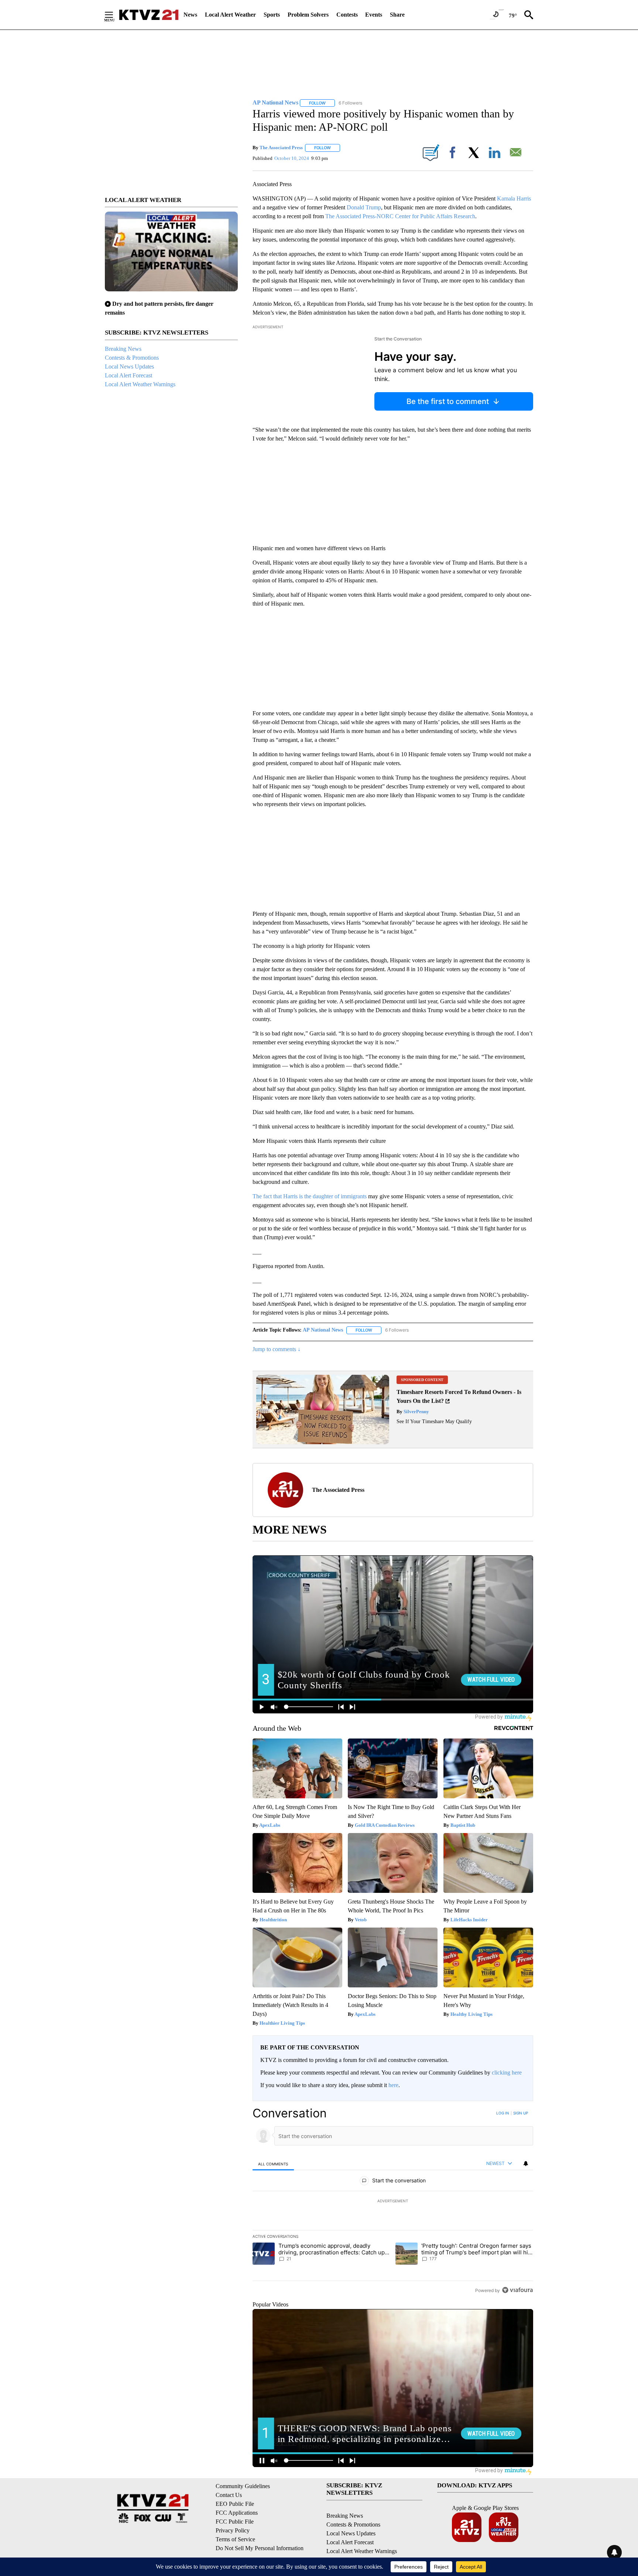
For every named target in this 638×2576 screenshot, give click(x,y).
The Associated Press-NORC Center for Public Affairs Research (400, 216)
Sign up (521, 2113)
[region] (393, 2202)
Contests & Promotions (132, 358)
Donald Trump (364, 207)
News (190, 15)
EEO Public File (235, 2504)
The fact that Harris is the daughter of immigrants (310, 1196)
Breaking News (123, 349)
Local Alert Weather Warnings (140, 384)
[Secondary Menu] (114, 15)
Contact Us (229, 2495)
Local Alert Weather (230, 15)
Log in (503, 2113)
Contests (347, 15)
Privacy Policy (233, 2530)
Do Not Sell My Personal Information (260, 2548)
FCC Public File (235, 2522)
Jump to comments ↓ (277, 1349)
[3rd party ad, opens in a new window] (323, 1442)
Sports (272, 15)
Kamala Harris (514, 198)
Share (397, 15)
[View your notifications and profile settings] (526, 2164)
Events (374, 15)
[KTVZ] (149, 15)
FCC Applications (237, 2513)
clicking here (507, 2073)
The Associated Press (281, 148)
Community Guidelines (243, 2486)
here (393, 2085)
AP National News (323, 1330)
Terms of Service (235, 2539)
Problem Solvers (308, 15)
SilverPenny (416, 1412)
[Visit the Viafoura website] (517, 2290)
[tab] (273, 2164)
